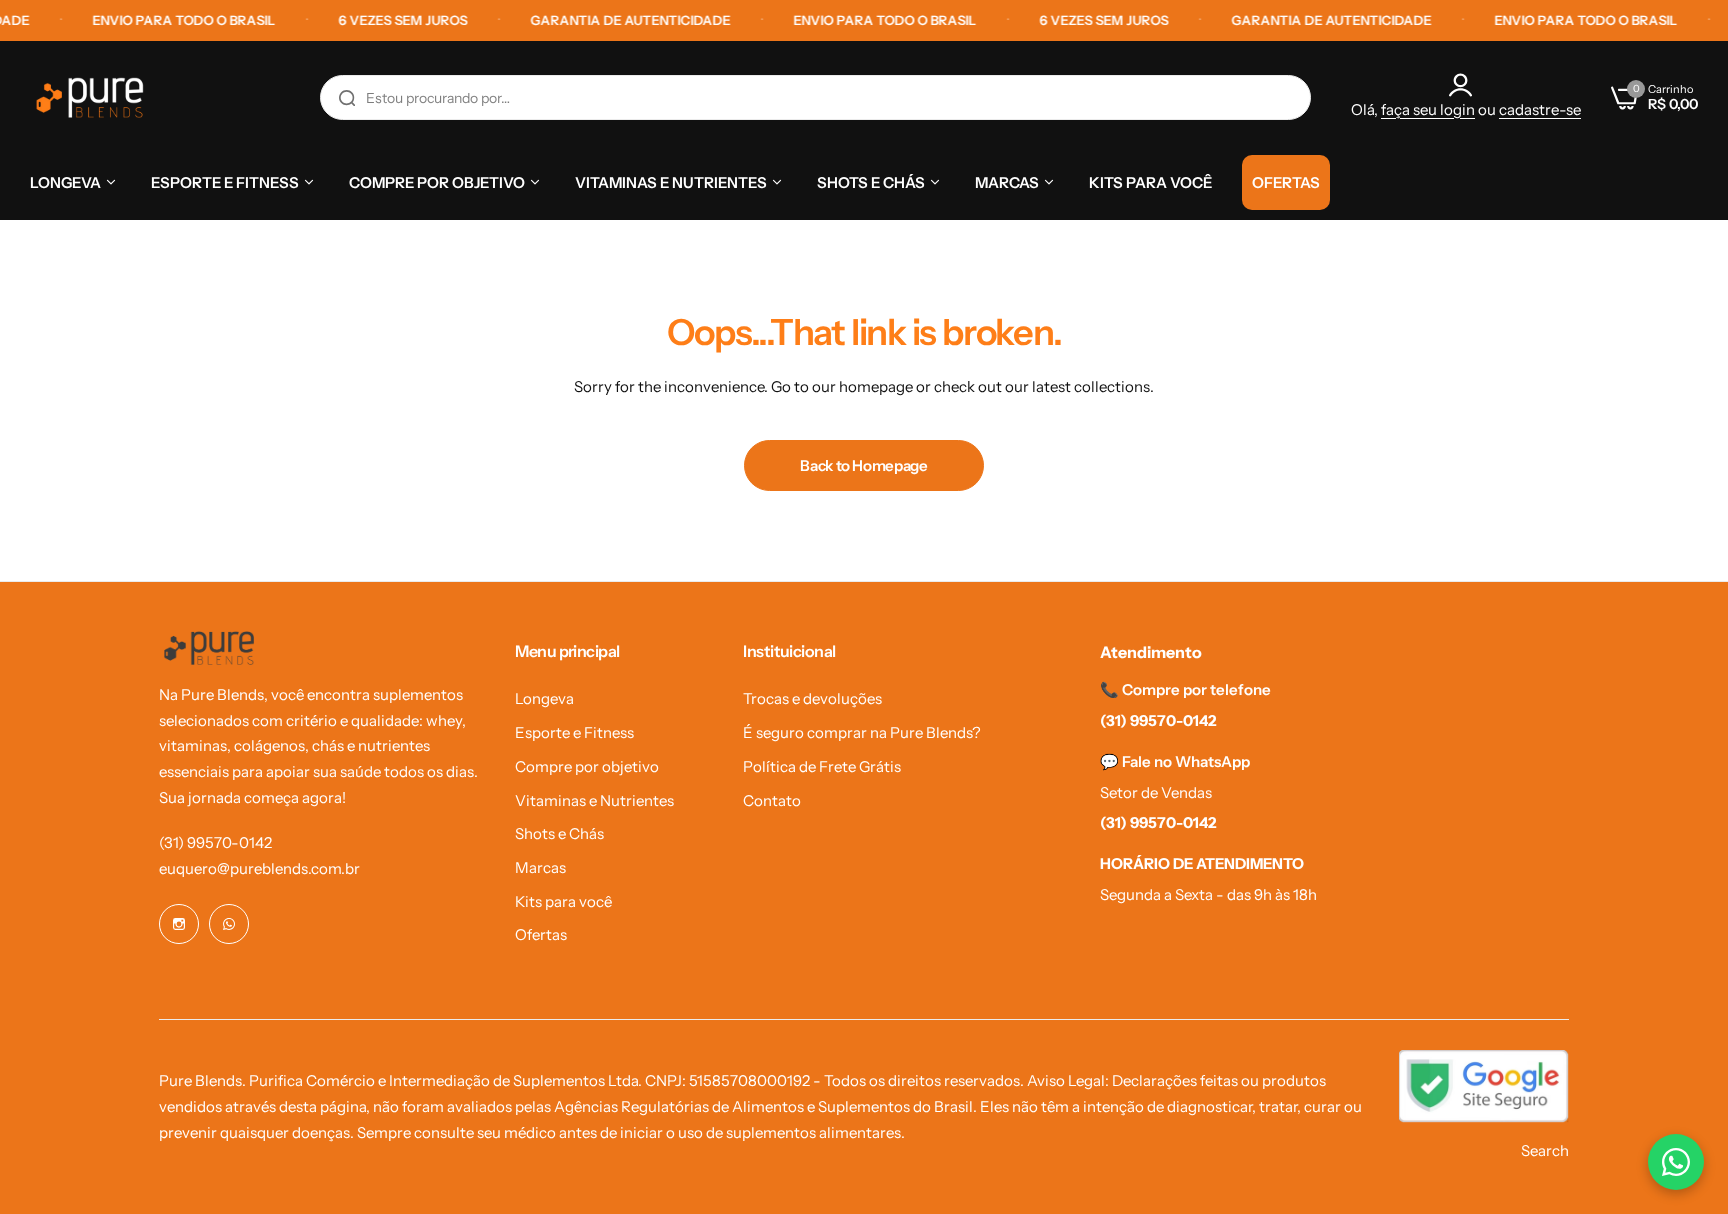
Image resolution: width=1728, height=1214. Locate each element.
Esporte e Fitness (574, 732)
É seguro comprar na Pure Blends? (862, 732)
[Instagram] (179, 924)
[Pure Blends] (90, 97)
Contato (772, 800)
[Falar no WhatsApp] (1676, 1162)
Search (1545, 1150)
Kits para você (563, 901)
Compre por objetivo (587, 766)
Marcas (540, 867)
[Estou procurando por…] (347, 97)
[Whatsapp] (229, 924)
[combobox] (815, 97)
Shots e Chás (559, 833)
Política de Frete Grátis (822, 766)
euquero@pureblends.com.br (259, 868)
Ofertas (541, 934)
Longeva (544, 698)
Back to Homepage (863, 465)
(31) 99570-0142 (215, 842)
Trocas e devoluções (812, 698)
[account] (1466, 85)
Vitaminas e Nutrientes (594, 800)
